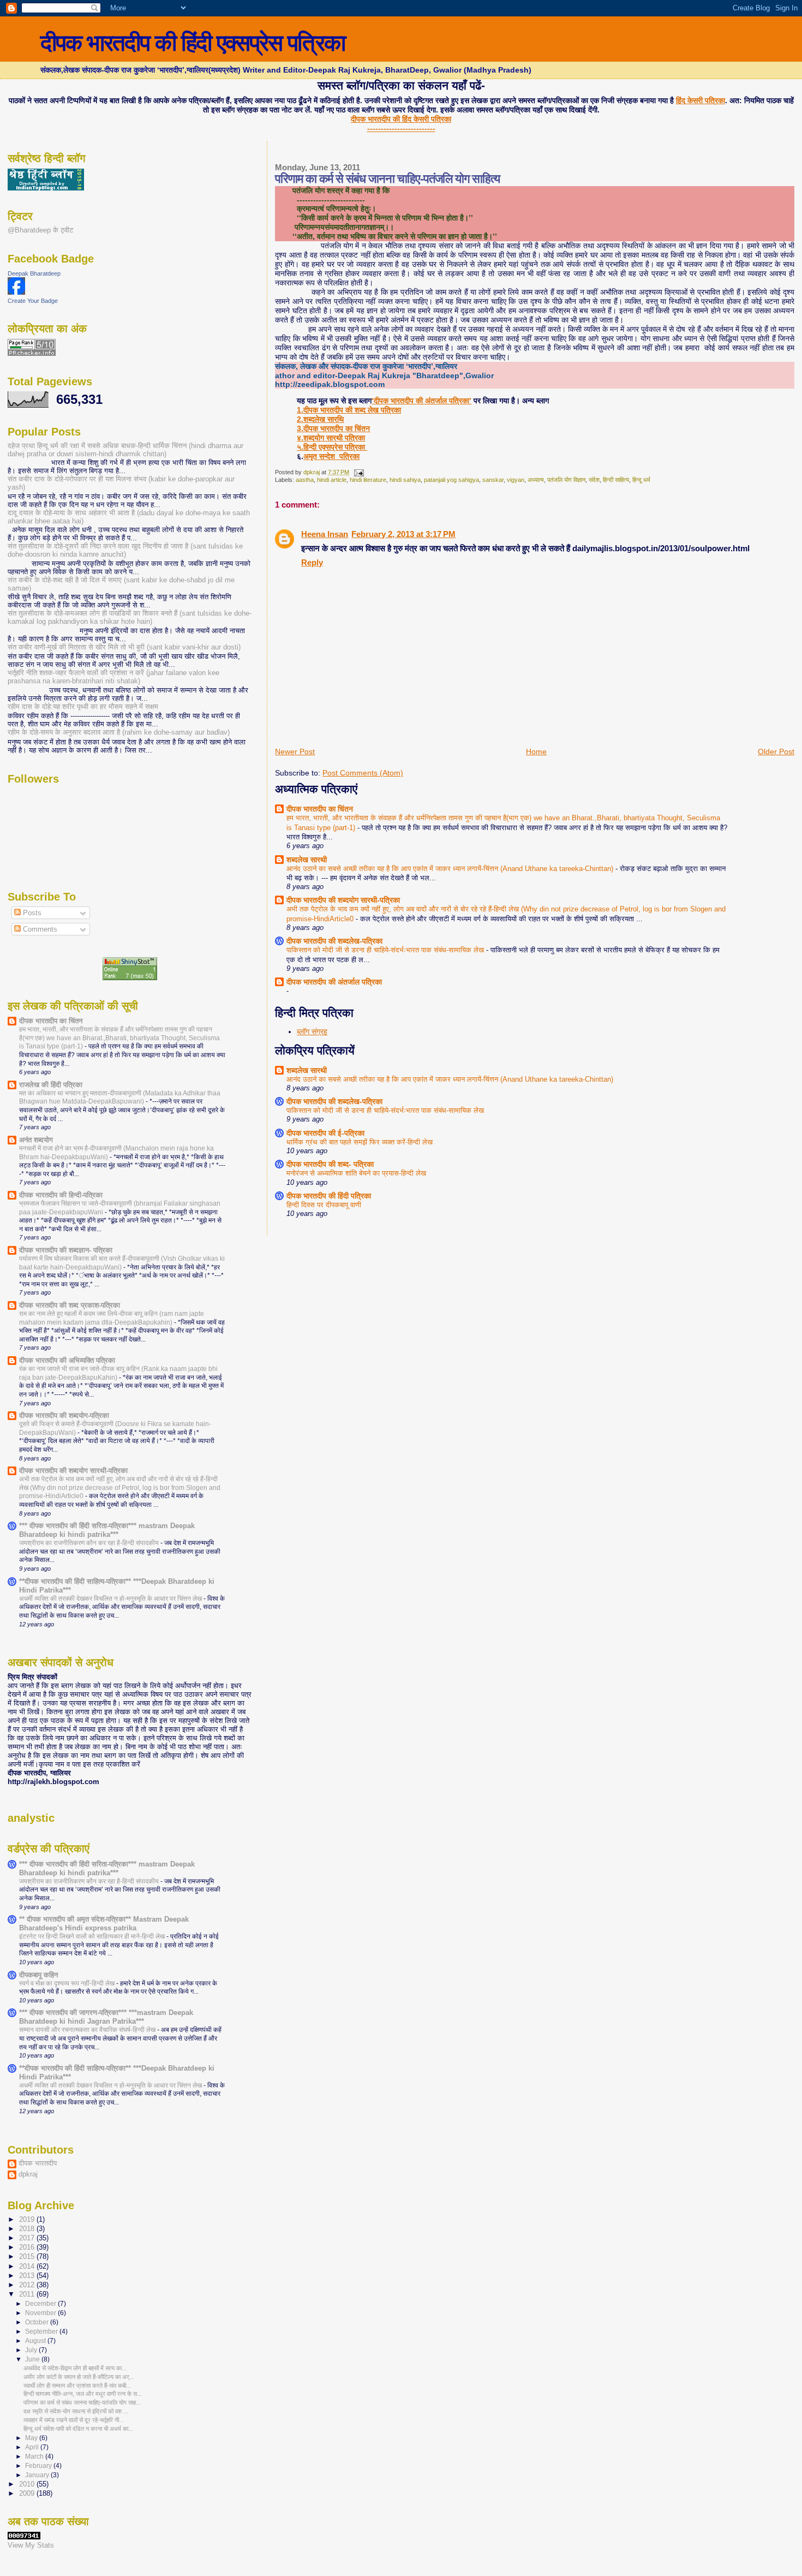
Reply (312, 562)
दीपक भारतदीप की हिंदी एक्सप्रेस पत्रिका (193, 43)
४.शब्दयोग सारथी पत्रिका (331, 438)
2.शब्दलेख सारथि (320, 419)
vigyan (516, 480)
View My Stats (31, 2545)
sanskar (493, 480)
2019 (28, 2220)
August (36, 2341)
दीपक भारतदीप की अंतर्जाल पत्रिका (334, 982)
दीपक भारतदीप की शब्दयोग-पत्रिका (64, 1416)
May (32, 2438)
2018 (28, 2229)
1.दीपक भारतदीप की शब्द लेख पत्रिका (349, 410)
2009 (28, 2494)
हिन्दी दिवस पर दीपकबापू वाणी (324, 1205)
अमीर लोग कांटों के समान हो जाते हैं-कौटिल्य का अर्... (79, 2377)
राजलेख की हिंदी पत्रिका (51, 1085)
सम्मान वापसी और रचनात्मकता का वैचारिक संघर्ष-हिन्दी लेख (88, 2030)
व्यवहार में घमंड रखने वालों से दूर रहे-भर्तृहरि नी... (74, 2420)
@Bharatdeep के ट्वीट (40, 230)
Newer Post (295, 752)
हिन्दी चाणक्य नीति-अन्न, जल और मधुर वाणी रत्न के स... (83, 2394)
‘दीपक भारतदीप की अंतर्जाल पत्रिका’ (421, 401)
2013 (28, 2276)
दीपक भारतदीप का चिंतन (320, 809)
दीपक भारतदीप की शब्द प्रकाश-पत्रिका (70, 1305)
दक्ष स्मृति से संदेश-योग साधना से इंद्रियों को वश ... (76, 2411)
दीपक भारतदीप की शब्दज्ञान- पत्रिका (66, 1250)
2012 (28, 2285)
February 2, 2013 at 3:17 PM (403, 534)
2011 (28, 2294)
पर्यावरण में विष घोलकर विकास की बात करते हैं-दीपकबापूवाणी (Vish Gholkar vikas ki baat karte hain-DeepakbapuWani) (122, 1263)
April (33, 2447)
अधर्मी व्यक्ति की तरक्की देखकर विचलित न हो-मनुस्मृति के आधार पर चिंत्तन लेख (111, 1599)
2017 (28, 2238)
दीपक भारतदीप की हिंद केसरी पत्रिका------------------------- (401, 124)
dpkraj (28, 2174)
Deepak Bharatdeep (34, 273)
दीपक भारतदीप (38, 2163)
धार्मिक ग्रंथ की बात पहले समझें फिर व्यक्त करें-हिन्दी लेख (360, 1142)
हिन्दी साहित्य (616, 480)
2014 (28, 2267)
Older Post (776, 752)
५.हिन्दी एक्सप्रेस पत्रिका (332, 447)
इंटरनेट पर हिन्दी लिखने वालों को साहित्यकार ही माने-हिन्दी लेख (93, 1936)
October (38, 2322)
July (32, 2350)
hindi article (332, 480)
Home (536, 752)
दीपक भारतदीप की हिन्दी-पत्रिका (61, 1195)
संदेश (594, 480)
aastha (305, 480)
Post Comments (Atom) (363, 773)
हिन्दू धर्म (641, 480)
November (41, 2313)
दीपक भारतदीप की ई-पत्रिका (325, 1133)
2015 (28, 2257)
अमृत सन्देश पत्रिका (331, 456)
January (38, 2475)
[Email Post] (358, 472)
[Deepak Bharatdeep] (16, 292)
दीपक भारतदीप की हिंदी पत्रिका (329, 1196)
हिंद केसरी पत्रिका (701, 100)
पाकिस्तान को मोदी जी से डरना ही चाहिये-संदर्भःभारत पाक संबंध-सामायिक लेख (386, 950)
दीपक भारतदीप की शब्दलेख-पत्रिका (334, 941)
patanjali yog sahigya (451, 480)
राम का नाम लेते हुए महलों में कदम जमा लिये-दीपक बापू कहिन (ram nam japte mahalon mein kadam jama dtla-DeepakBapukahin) (112, 1318)
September (42, 2331)
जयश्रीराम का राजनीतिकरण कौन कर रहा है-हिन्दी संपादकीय (90, 1543)
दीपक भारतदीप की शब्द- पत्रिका (330, 1164)
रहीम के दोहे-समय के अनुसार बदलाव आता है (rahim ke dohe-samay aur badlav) (119, 732)
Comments (39, 929)
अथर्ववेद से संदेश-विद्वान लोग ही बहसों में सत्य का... (75, 2368)
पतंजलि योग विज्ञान (566, 480)
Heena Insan (325, 534)
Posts (31, 913)
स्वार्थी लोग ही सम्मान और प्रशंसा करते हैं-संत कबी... (77, 2386)
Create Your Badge (33, 301)
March (35, 2456)
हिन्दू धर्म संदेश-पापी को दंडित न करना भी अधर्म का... (78, 2429)
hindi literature (368, 480)
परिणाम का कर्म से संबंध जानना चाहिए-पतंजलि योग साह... (82, 2402)
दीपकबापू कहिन (38, 1975)
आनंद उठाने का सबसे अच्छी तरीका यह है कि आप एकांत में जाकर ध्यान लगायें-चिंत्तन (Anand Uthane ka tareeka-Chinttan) (451, 869)
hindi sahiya (405, 480)
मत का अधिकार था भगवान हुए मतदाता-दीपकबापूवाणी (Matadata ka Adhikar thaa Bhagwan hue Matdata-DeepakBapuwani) (120, 1098)
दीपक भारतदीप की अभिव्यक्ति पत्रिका (67, 1361)
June (33, 2359)
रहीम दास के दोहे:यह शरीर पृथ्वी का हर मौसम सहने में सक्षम (83, 707)
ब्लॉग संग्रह (312, 1031)
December (41, 2304)
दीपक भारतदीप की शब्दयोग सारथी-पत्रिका (343, 900)
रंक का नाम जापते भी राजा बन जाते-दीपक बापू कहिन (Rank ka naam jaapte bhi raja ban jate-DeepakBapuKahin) (118, 1373)
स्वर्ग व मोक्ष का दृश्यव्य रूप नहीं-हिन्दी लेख (68, 1983)
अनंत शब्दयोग (36, 1140)
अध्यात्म (536, 480)
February (39, 2466)
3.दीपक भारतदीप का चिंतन (333, 428)
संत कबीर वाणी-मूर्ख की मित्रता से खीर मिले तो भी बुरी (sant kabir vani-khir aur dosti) (124, 647)
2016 (28, 2247)
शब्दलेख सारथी (307, 860)
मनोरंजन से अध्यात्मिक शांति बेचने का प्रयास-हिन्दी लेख (356, 1173)
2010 (28, 2484)
